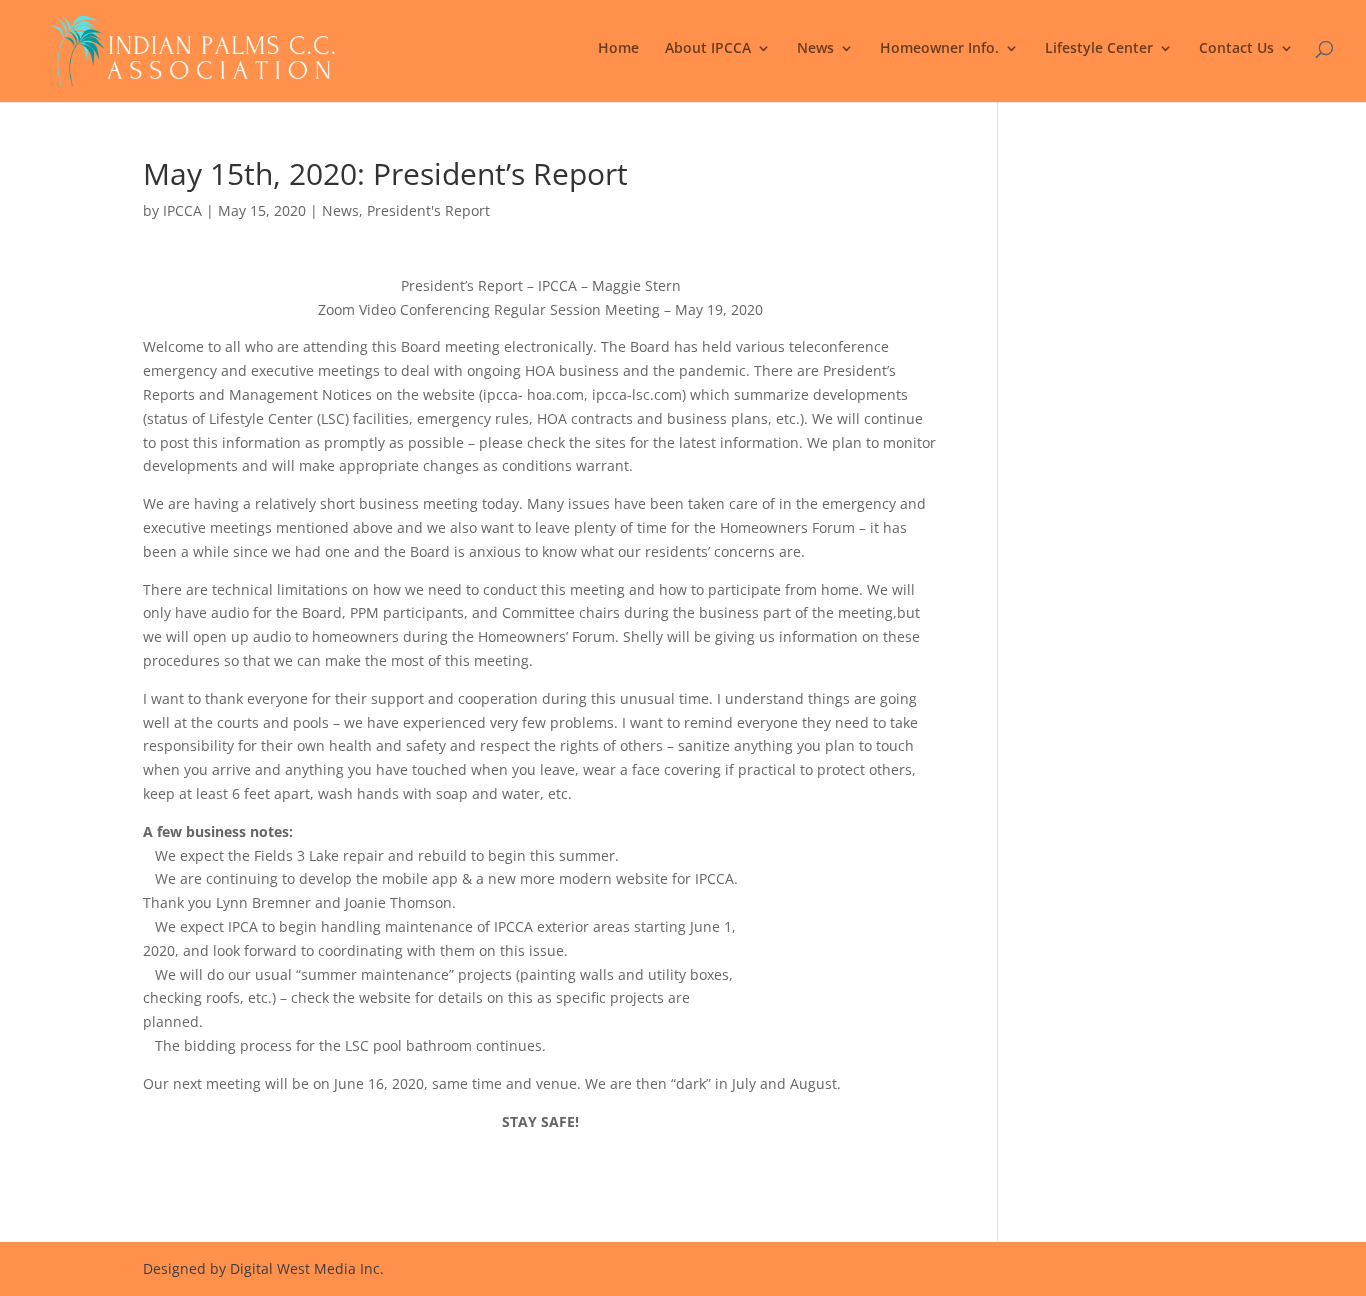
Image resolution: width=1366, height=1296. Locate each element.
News (815, 49)
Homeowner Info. (939, 49)
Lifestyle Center (1099, 49)
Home (618, 49)
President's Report (428, 210)
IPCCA (182, 210)
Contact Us (1236, 49)
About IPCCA (708, 49)
